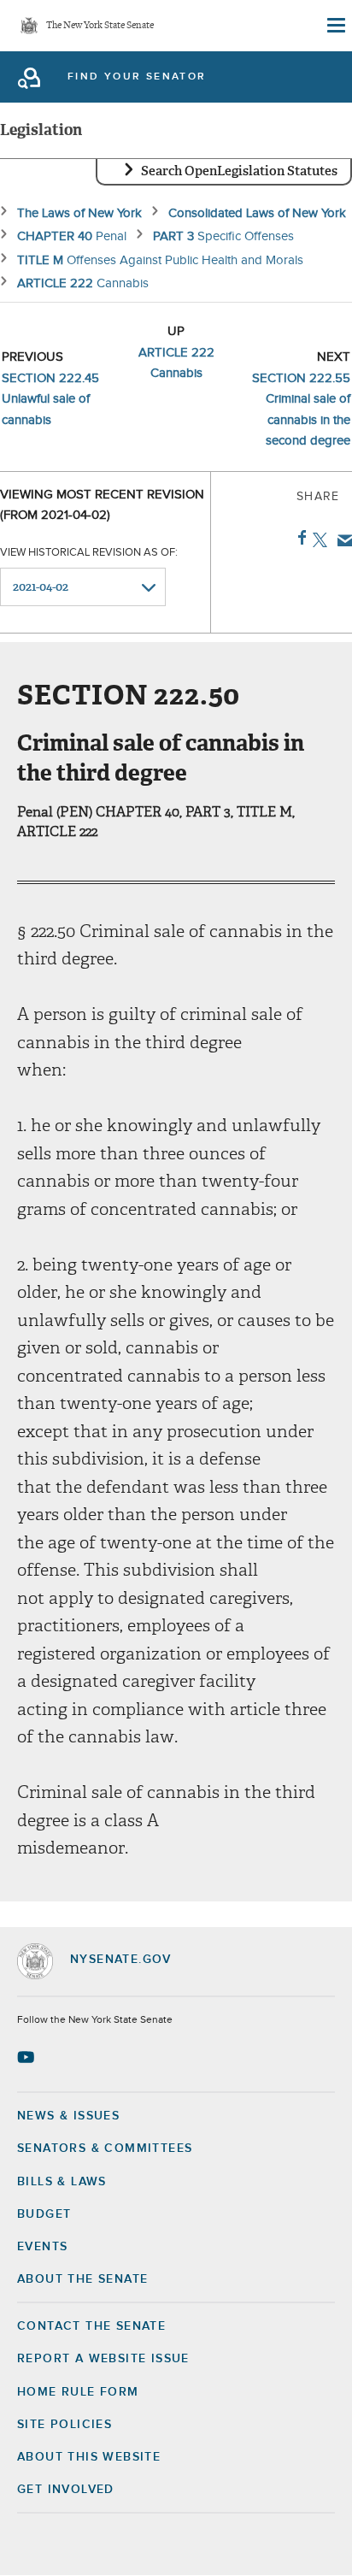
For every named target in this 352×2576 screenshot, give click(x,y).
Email (341, 540)
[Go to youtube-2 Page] (28, 2057)
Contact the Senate (91, 2326)
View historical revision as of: (89, 553)
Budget (44, 2214)
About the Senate (82, 2279)
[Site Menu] (335, 26)
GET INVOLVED (66, 2490)
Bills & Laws (62, 2182)
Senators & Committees (105, 2149)
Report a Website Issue (103, 2359)
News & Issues (68, 2116)
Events (42, 2247)
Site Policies (65, 2425)
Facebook (299, 538)
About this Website (89, 2457)
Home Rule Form (78, 2392)
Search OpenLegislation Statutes (239, 171)
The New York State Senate (100, 26)
